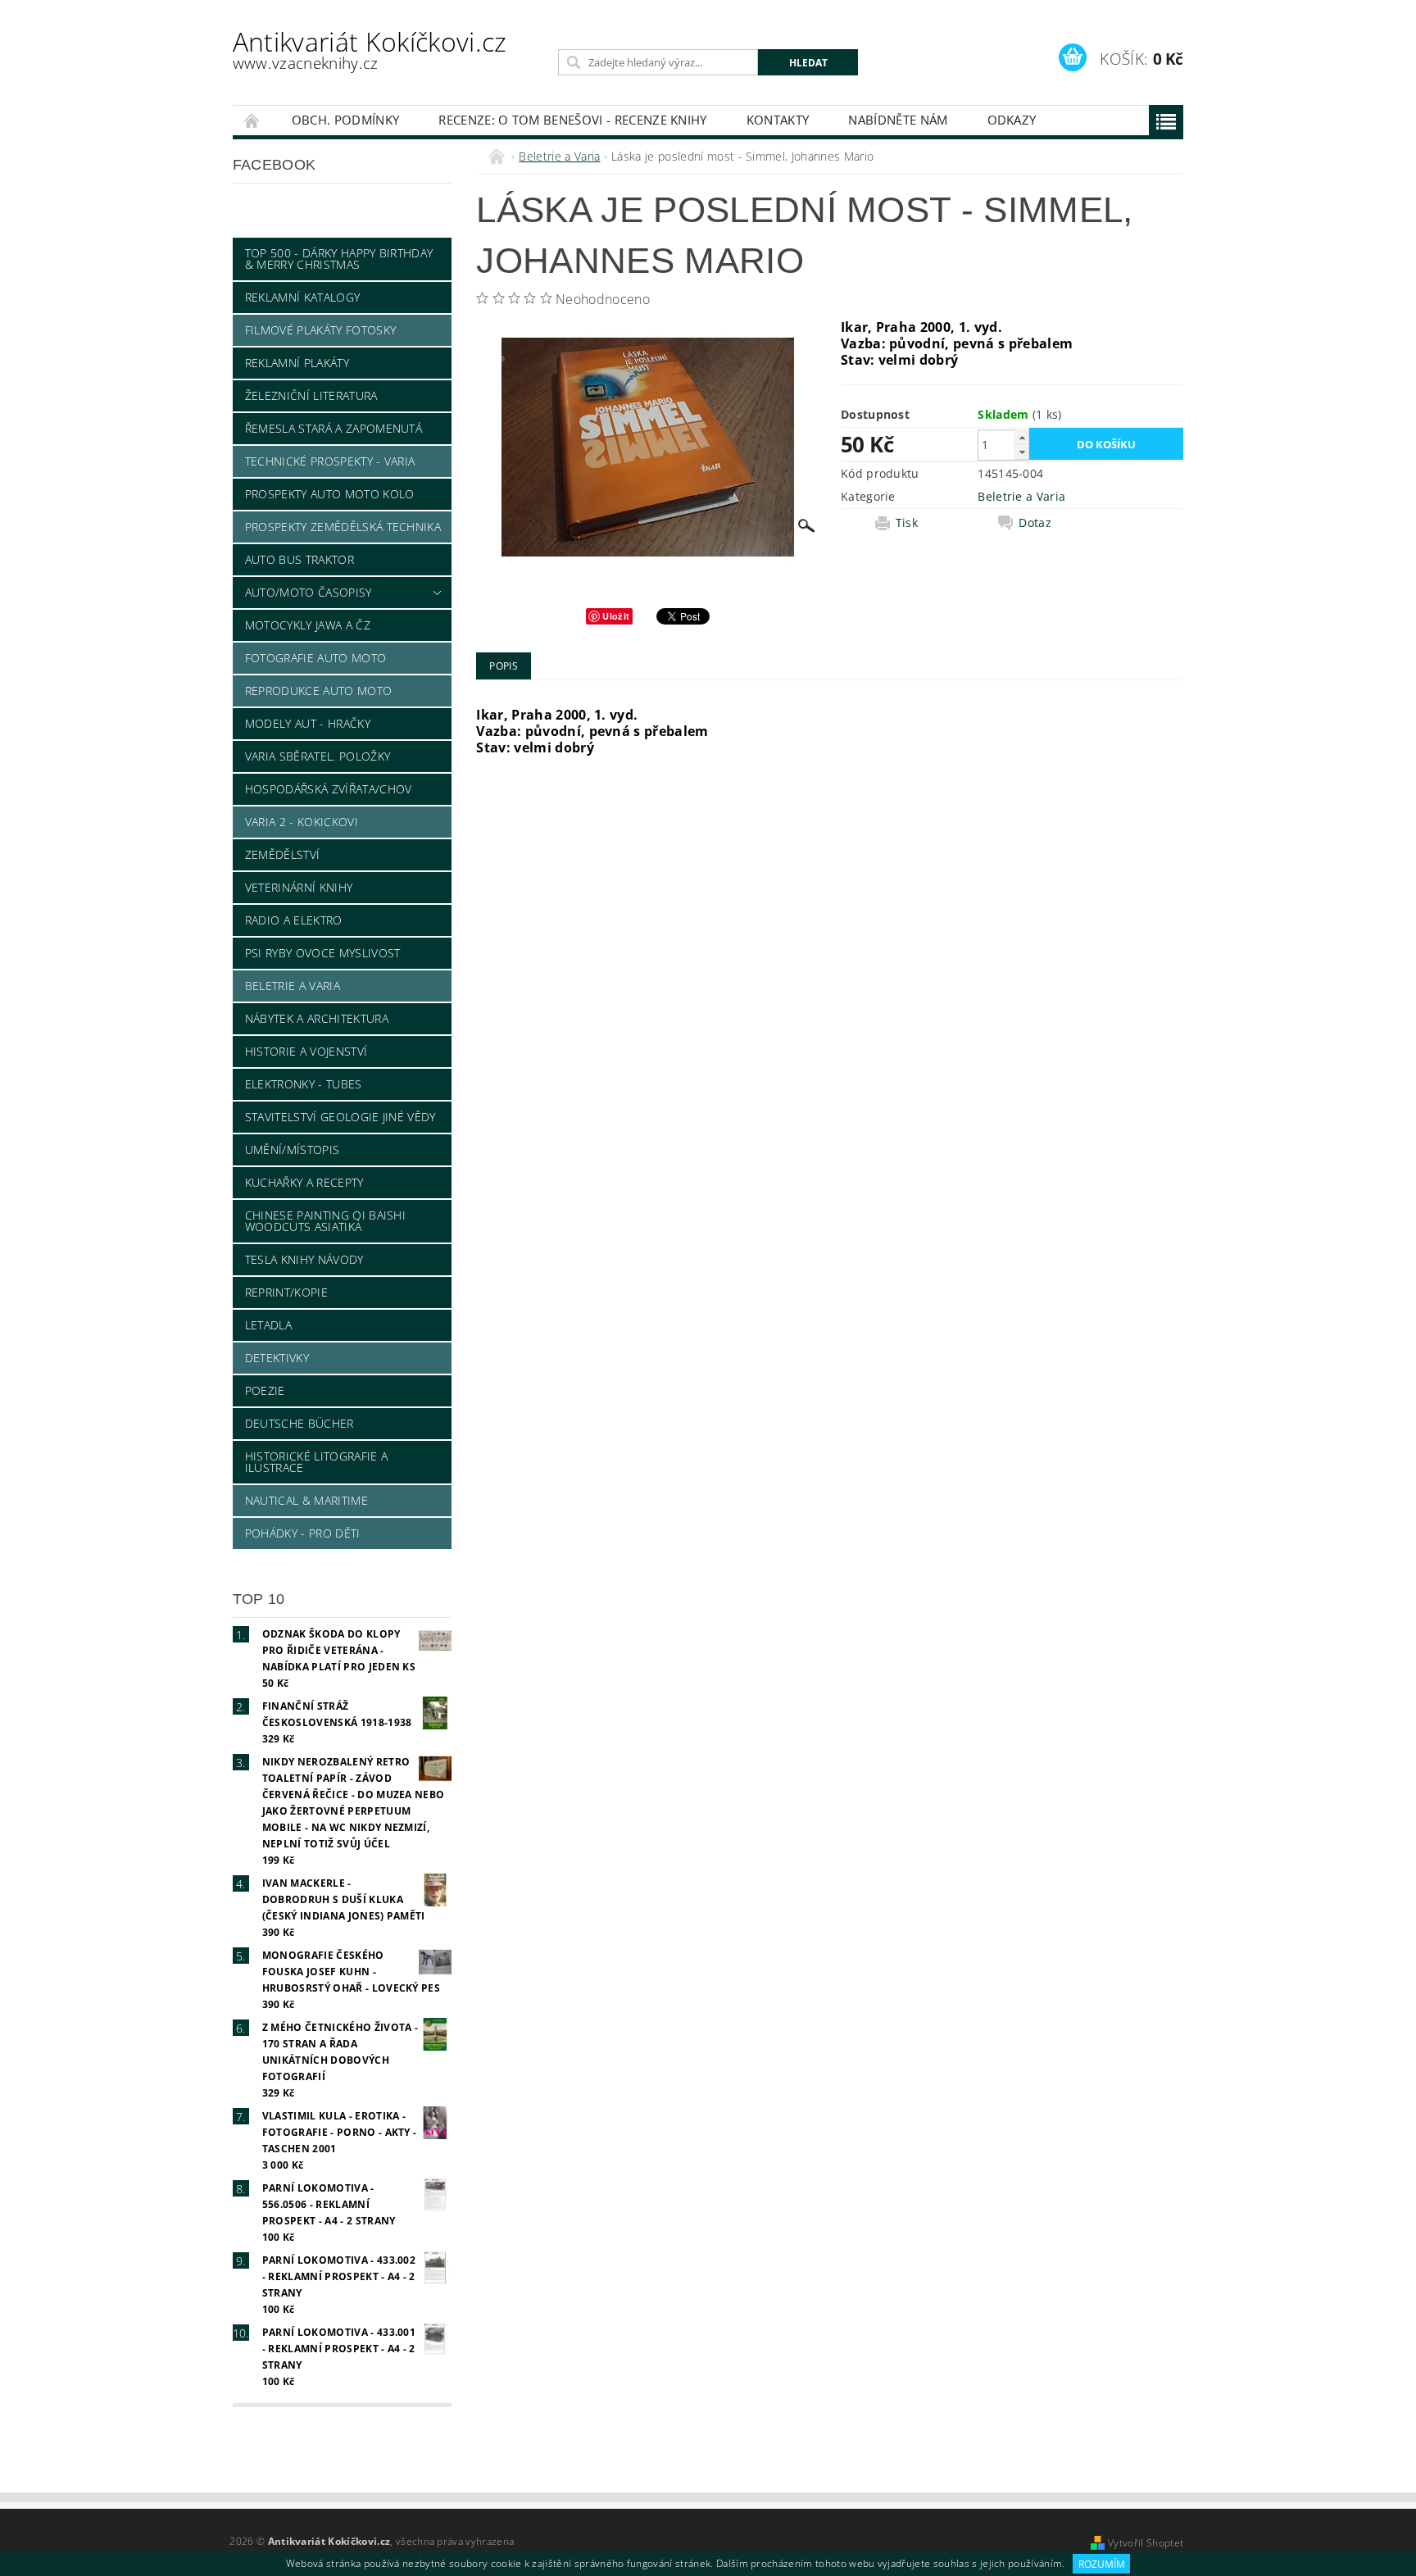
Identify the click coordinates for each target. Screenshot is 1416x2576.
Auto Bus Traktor (300, 559)
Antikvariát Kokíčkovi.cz (370, 49)
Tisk (907, 523)
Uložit (616, 616)
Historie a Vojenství (306, 1051)
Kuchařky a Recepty (304, 1182)
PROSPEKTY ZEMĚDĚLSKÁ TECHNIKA (343, 527)
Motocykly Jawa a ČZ (308, 625)
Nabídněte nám (898, 120)
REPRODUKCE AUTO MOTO (318, 691)
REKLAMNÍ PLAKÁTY (297, 363)
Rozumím (1102, 2564)
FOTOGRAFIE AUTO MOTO (315, 658)
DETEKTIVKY (277, 1358)
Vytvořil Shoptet (1146, 2543)
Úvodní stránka (252, 120)
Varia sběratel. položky (318, 756)
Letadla (268, 1325)
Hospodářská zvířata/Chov (329, 789)
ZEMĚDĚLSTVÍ (283, 854)
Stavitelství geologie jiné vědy (340, 1117)
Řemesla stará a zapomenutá (334, 428)
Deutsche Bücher (300, 1423)
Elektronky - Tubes (304, 1084)
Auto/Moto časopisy (309, 592)
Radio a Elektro (294, 920)
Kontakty (778, 120)
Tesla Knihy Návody (304, 1259)
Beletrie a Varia (293, 986)
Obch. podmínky (345, 120)
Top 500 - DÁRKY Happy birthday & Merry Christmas (339, 259)
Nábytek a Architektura (317, 1018)
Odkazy (1012, 120)
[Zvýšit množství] (1022, 437)
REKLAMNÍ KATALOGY (302, 297)
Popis (504, 666)
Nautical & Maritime (306, 1500)
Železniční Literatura (311, 395)
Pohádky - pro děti (303, 1533)
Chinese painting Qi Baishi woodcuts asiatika (325, 1221)
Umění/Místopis (292, 1149)
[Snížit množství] (1022, 452)
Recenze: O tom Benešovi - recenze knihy (572, 120)
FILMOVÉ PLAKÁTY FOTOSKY (320, 330)
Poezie (265, 1390)
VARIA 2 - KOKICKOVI (302, 822)
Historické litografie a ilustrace (316, 1462)
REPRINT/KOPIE (286, 1292)
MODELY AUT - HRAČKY (308, 723)
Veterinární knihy (299, 887)
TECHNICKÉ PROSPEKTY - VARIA (330, 461)
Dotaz (1035, 523)
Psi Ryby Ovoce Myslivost (323, 953)
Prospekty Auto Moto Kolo (330, 494)
